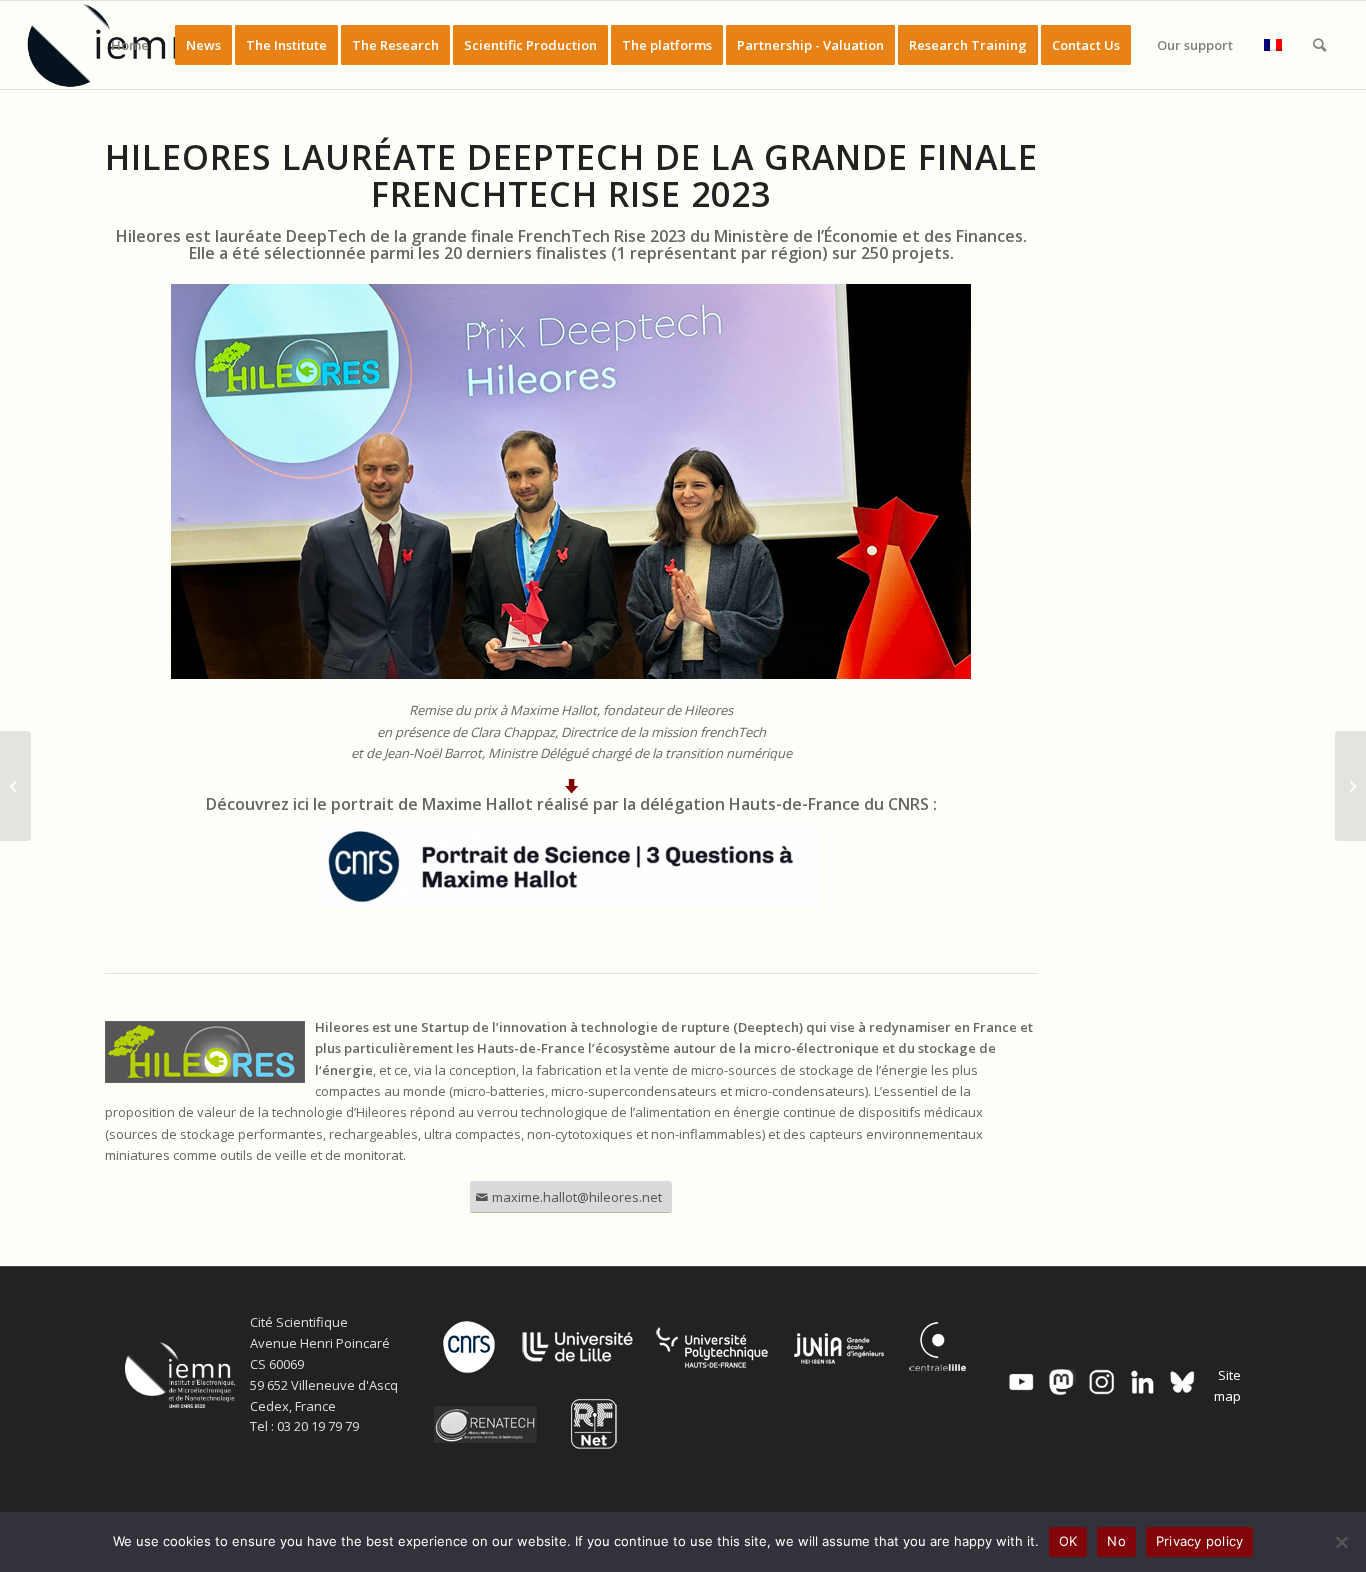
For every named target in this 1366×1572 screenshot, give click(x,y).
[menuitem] (130, 45)
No (1116, 1541)
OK (1068, 1541)
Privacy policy (1200, 1541)
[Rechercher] (1319, 45)
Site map (1227, 1385)
